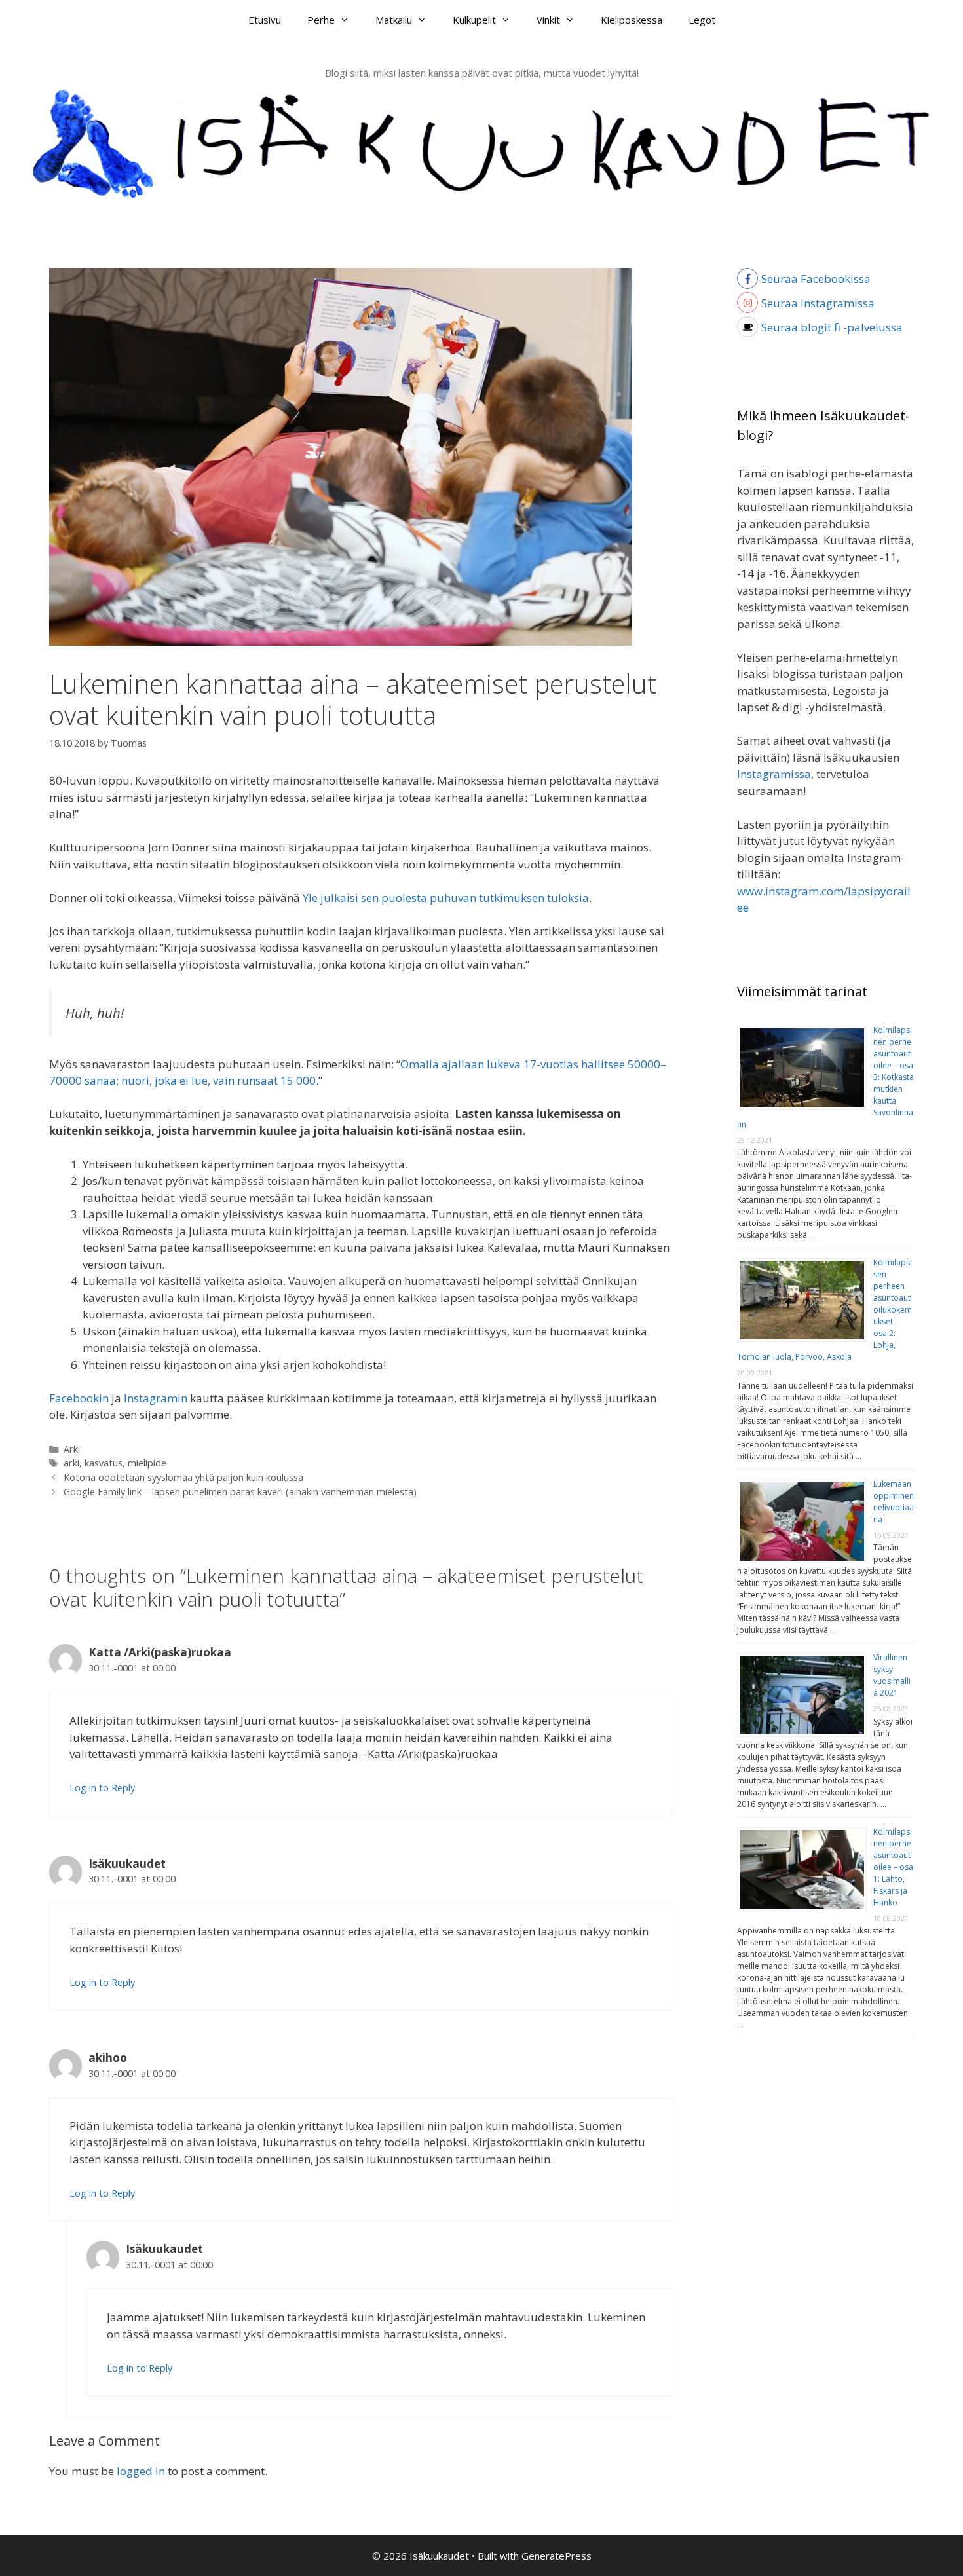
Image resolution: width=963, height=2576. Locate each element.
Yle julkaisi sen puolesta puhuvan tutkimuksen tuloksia (446, 898)
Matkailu (394, 20)
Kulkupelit (474, 20)
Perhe (321, 20)
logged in (141, 2471)
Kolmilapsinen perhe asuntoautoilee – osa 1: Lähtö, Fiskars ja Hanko (893, 1867)
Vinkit (548, 20)
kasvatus (104, 1463)
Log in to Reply (102, 1788)
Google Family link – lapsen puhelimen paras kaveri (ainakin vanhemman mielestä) (240, 1492)
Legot (702, 20)
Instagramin (156, 1398)
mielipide (147, 1463)
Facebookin (79, 1398)
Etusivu (265, 20)
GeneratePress (557, 2556)
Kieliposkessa (632, 20)
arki (71, 1463)
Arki (72, 1449)
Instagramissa (774, 774)
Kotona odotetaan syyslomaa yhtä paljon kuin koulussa (183, 1477)
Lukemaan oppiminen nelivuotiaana (894, 1502)
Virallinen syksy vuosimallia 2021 (892, 1675)
